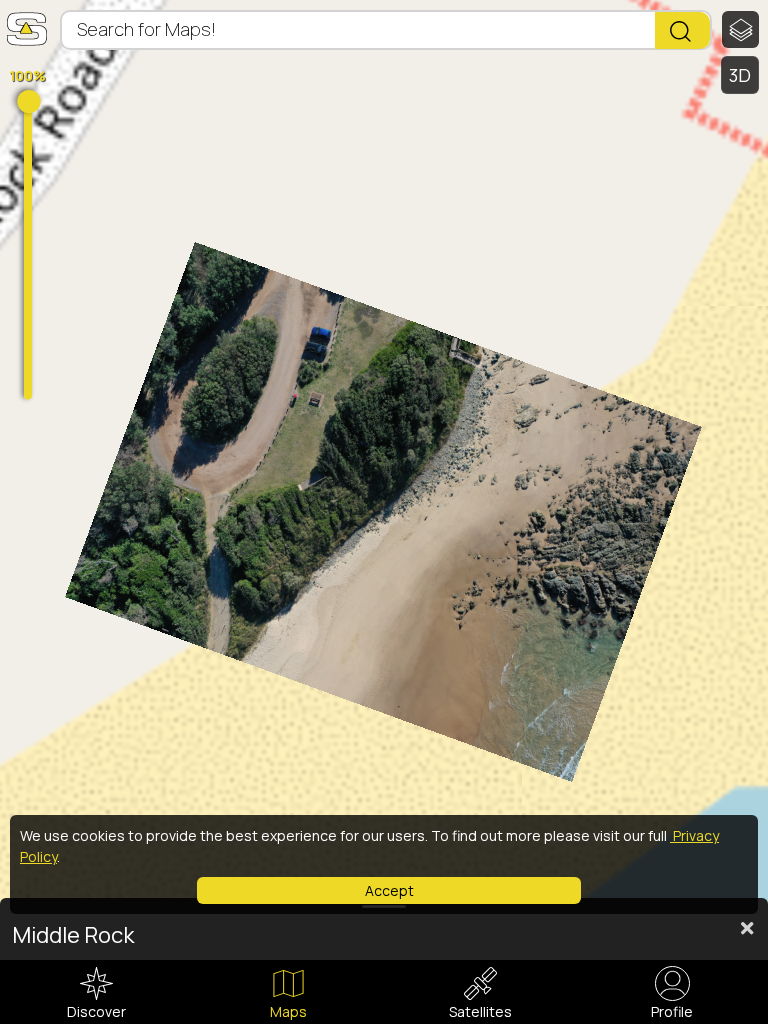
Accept (389, 890)
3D (740, 75)
